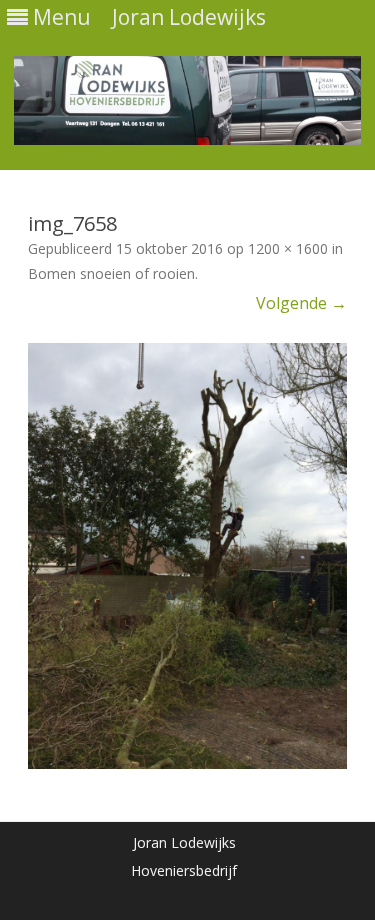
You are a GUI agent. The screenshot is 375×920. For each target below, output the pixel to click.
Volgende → (301, 303)
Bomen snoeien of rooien (111, 273)
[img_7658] (187, 555)
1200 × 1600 (288, 248)
